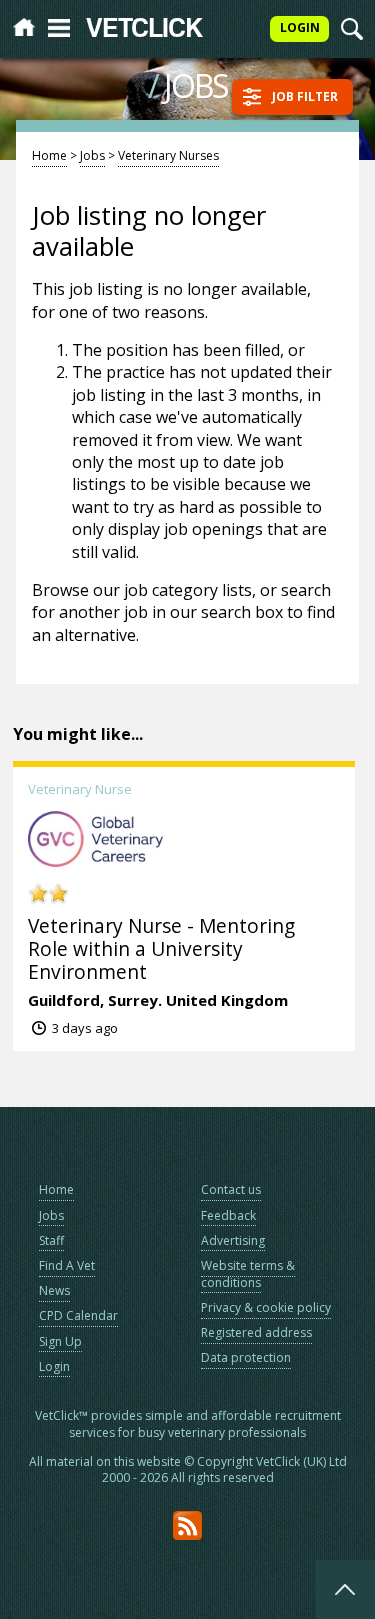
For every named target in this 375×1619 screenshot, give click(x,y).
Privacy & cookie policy (266, 1307)
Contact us (231, 1189)
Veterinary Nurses (168, 155)
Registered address (256, 1332)
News (54, 1290)
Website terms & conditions (248, 1274)
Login (54, 1366)
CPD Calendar (78, 1315)
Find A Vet (67, 1265)
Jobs (92, 155)
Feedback (228, 1215)
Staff (51, 1240)
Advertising (233, 1240)
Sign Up (60, 1341)
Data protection (246, 1357)
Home (49, 155)
